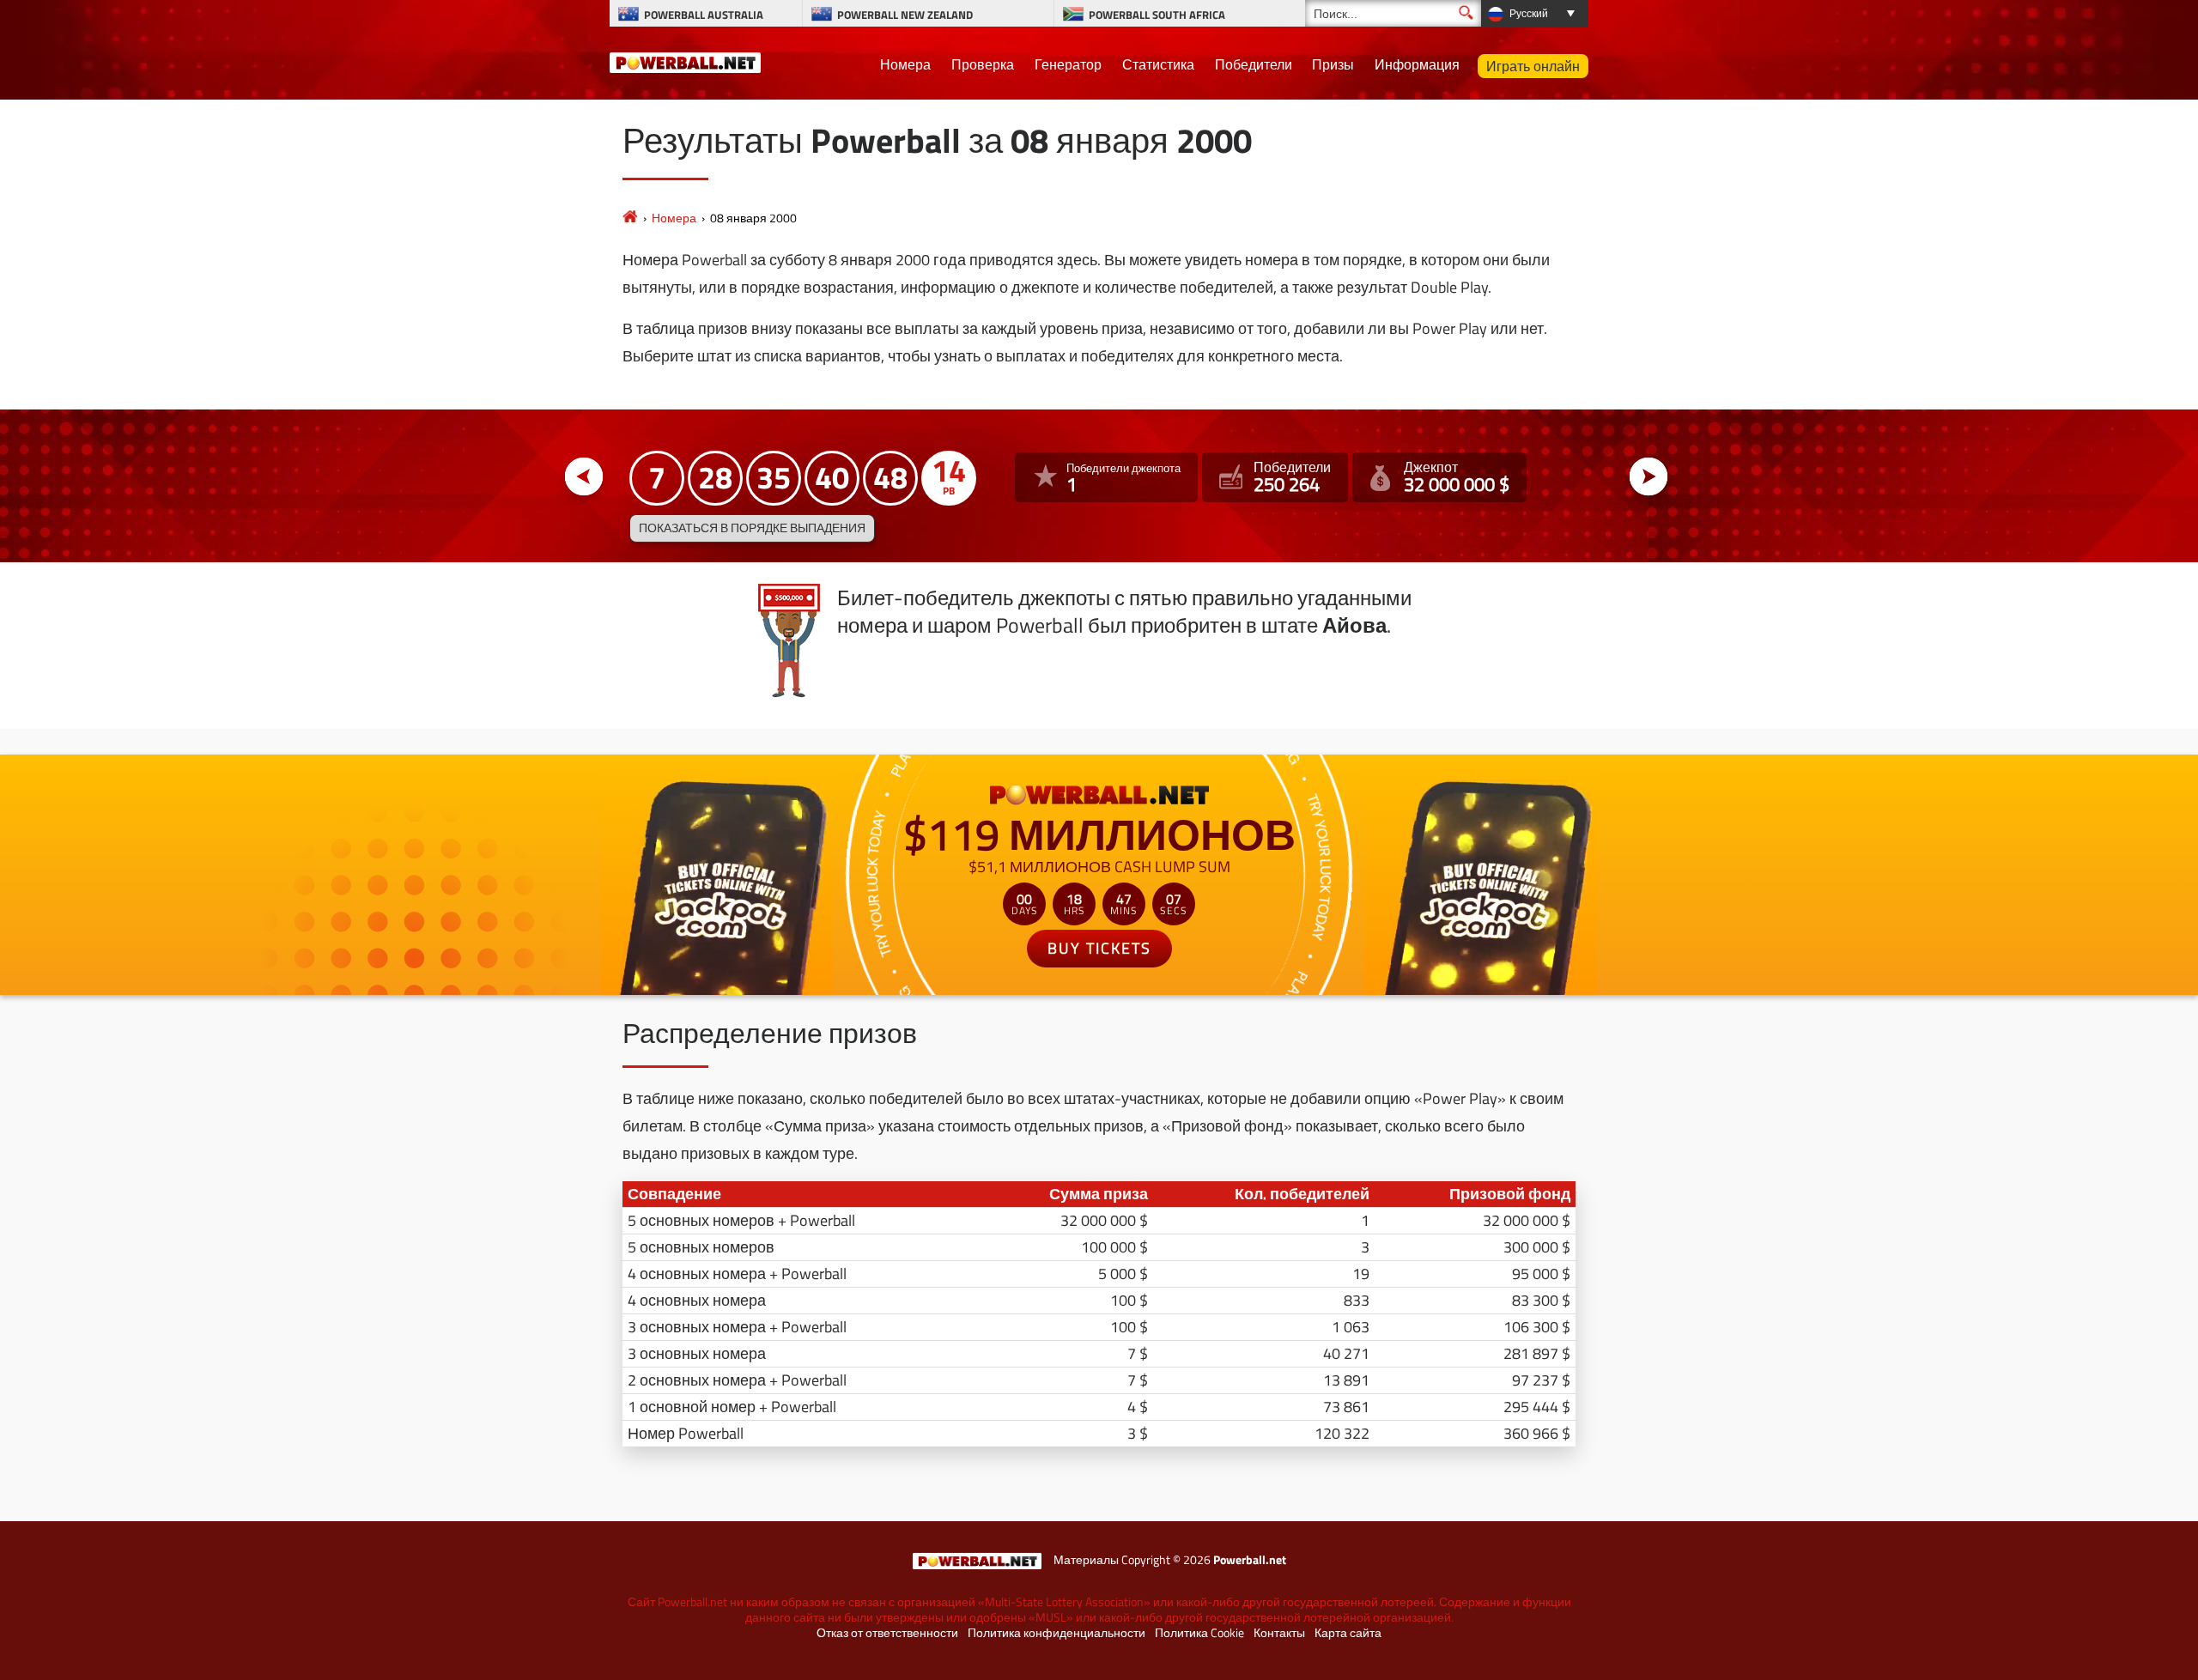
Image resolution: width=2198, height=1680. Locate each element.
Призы (1333, 64)
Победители (1254, 64)
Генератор (1068, 64)
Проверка (983, 64)
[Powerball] (630, 218)
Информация (1417, 64)
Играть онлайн (1533, 66)
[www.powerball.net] (685, 60)
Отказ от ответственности (887, 1633)
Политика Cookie (1199, 1633)
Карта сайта (1348, 1633)
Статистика (1158, 64)
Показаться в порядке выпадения (752, 528)
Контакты (1279, 1633)
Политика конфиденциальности (1056, 1633)
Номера (905, 64)
